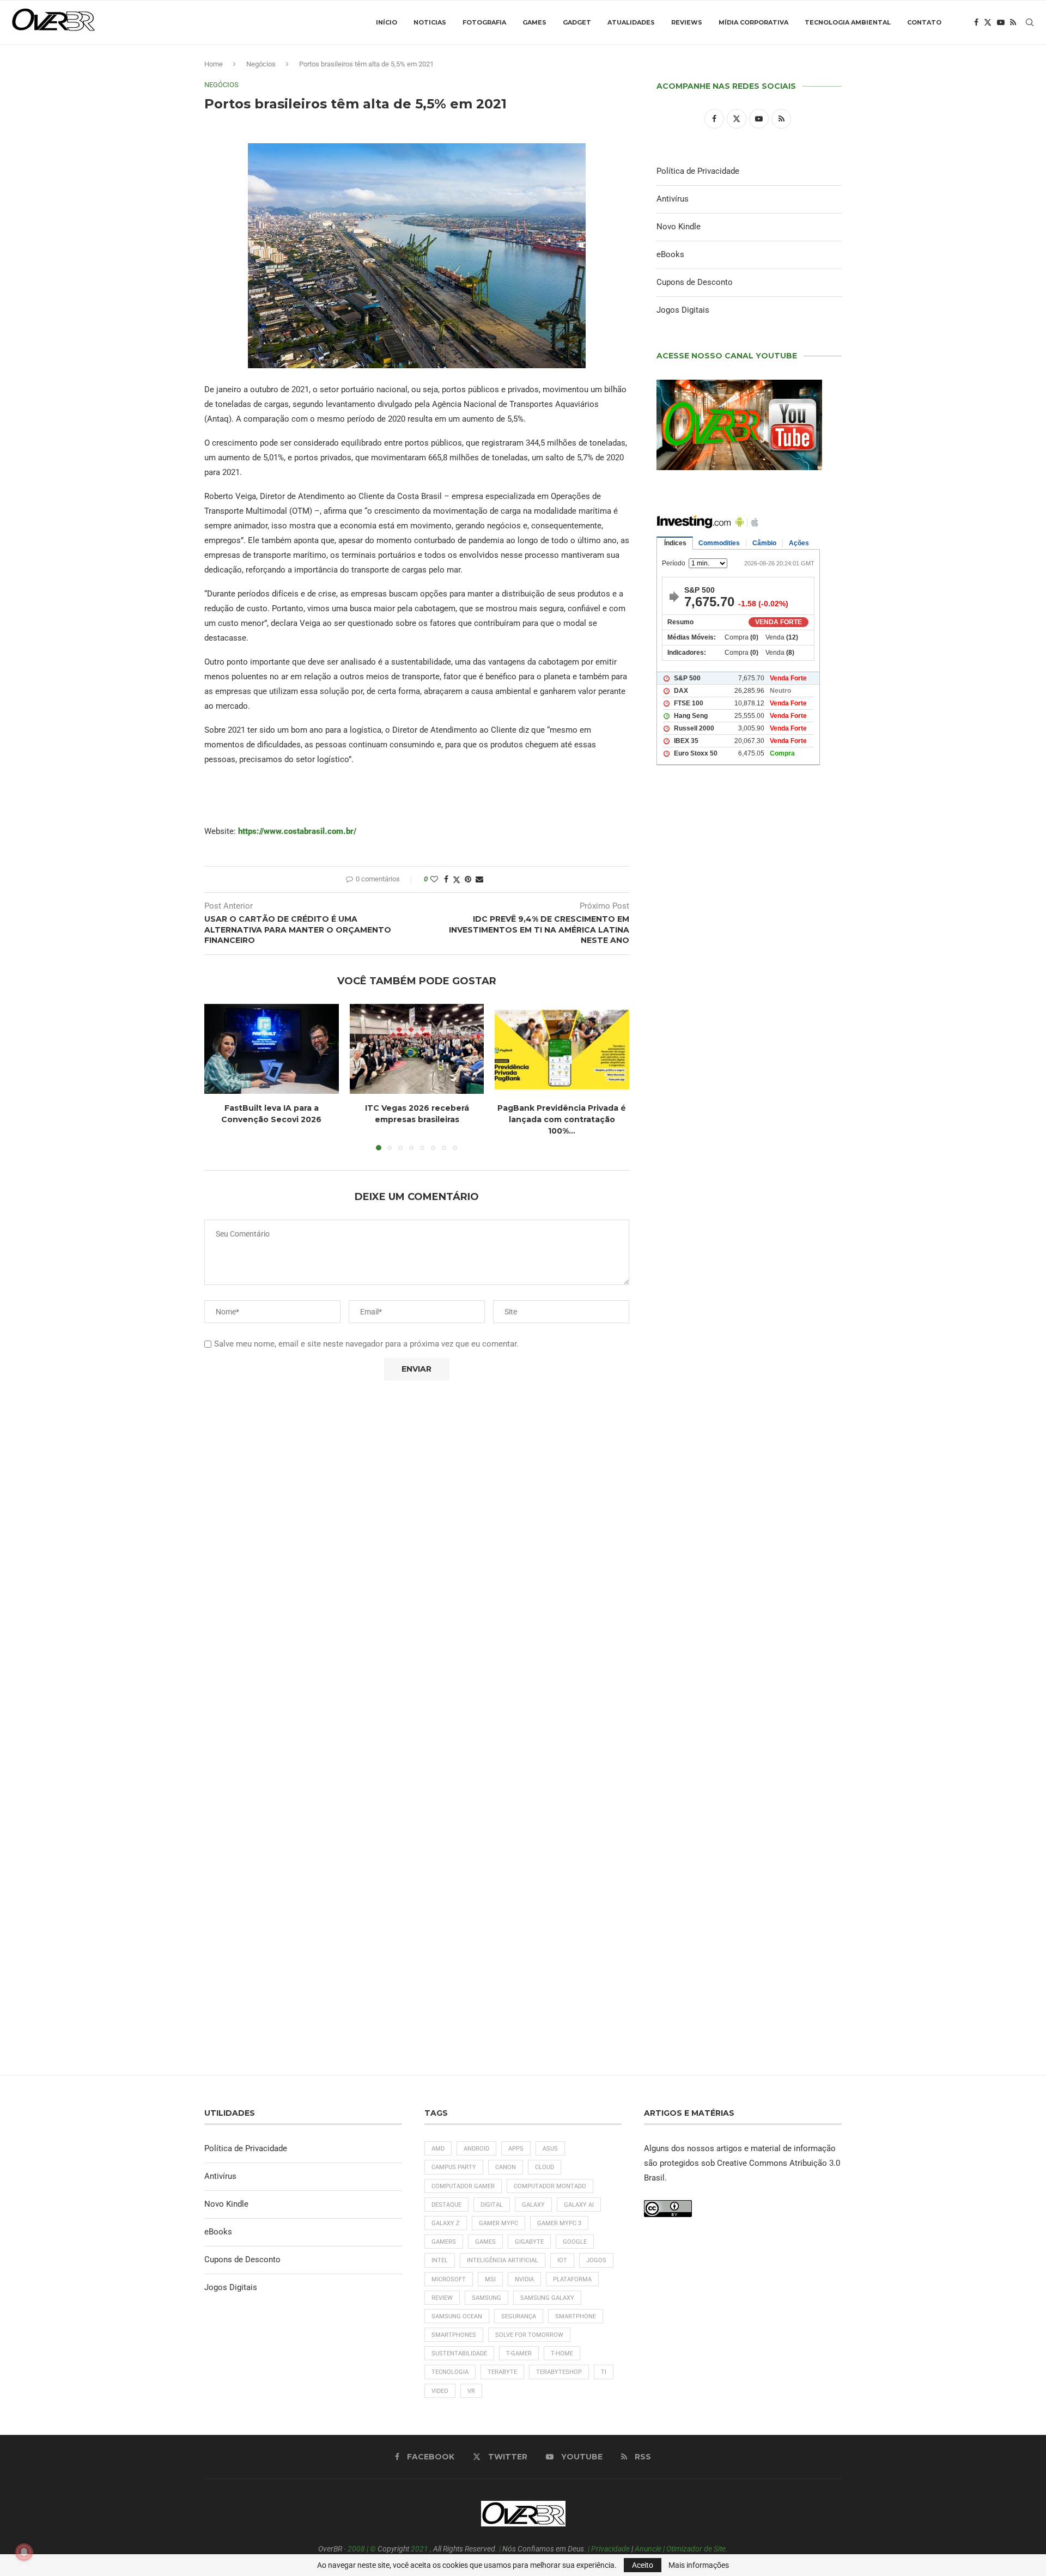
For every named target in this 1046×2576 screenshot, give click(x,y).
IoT (562, 2260)
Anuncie (648, 2549)
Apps (516, 2149)
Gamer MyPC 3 (559, 2223)
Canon (506, 2167)
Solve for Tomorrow (529, 2335)
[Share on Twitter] (457, 879)
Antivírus (673, 199)
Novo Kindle (679, 227)
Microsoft (449, 2279)
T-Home (562, 2353)
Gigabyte (529, 2242)
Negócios (261, 64)
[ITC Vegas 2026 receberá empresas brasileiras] (417, 1049)
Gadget (577, 22)
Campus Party (454, 2167)
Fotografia (484, 22)
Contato (924, 22)
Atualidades (631, 22)
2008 (356, 2549)
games (485, 2242)
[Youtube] (1001, 22)
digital (492, 2205)
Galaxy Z (446, 2223)
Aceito (643, 2565)
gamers (444, 2242)
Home (214, 64)
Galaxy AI (579, 2205)
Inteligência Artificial (503, 2260)
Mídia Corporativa (753, 22)
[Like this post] (434, 879)
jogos (596, 2260)
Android (476, 2149)
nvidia (524, 2279)
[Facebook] (976, 22)
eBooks (670, 254)
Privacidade (610, 2549)
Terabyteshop (559, 2372)
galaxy (533, 2205)
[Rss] (1013, 22)
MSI (490, 2279)
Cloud (545, 2167)
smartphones (454, 2335)
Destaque (446, 2205)
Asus (550, 2149)
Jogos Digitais (683, 310)
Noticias (430, 22)
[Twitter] (988, 22)
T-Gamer (519, 2353)
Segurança (519, 2316)
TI (604, 2372)
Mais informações (699, 2565)
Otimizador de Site (696, 2549)
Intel (440, 2260)
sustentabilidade (459, 2353)
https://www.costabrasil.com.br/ (297, 831)
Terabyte (502, 2372)
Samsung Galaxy (547, 2298)
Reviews (687, 22)
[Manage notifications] (24, 2552)
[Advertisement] (749, 1243)
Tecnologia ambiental (848, 22)
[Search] (1030, 22)
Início (387, 22)
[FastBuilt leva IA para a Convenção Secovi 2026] (272, 1049)
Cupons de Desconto (695, 282)
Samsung (486, 2298)
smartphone (576, 2316)
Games (534, 22)
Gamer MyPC (498, 2223)
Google (575, 2242)
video (440, 2391)
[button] (219, 1077)
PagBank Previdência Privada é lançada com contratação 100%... (562, 1120)
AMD (438, 2149)
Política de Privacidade (698, 171)
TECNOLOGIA (450, 2372)
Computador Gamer (463, 2186)
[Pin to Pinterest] (468, 879)
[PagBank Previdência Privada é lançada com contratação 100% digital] (562, 1049)
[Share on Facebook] (446, 879)
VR (471, 2391)
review (442, 2298)
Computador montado (550, 2186)
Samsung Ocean (457, 2316)
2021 (419, 2549)
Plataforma (572, 2279)
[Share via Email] (479, 879)
